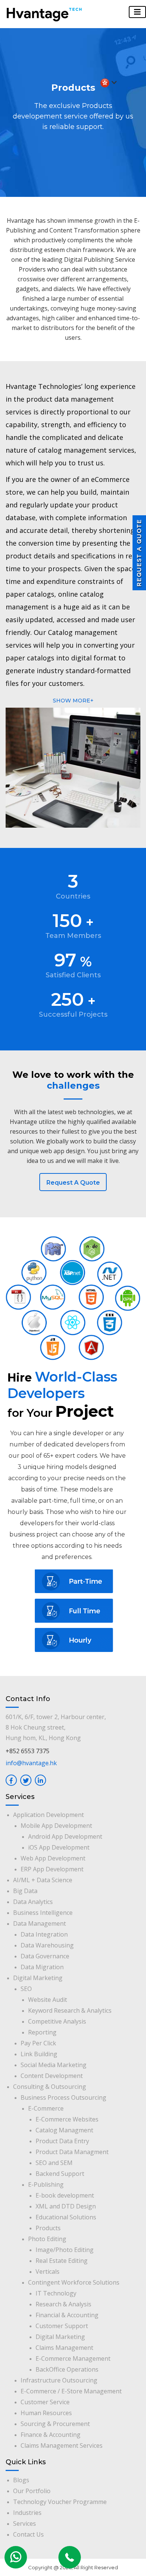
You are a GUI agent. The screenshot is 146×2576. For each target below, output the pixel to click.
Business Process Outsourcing (63, 2097)
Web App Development (53, 1858)
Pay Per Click (38, 2043)
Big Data (25, 1891)
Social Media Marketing (54, 2065)
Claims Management (64, 2348)
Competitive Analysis (57, 2021)
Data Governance (45, 1956)
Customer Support (62, 2326)
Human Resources (46, 2413)
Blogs (21, 2480)
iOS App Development (59, 1847)
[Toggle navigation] (137, 12)
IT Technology (56, 2293)
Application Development (48, 1815)
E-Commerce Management (73, 2358)
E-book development (65, 2195)
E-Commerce (46, 2108)
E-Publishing (46, 2184)
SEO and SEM (54, 2163)
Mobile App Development (56, 1826)
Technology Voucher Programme (60, 2502)
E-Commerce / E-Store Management (71, 2391)
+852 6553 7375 (28, 1751)
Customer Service (45, 2402)
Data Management (39, 1923)
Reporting (42, 2032)
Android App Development (65, 1836)
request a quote (73, 1183)
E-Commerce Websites (67, 2119)
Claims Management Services (62, 2445)
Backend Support (60, 2174)
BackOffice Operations (67, 2369)
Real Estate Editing (62, 2261)
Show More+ (73, 701)
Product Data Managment (72, 2152)
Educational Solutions (66, 2217)
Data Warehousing (47, 1945)
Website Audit (48, 2000)
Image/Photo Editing (65, 2250)
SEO (26, 1989)
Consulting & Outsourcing (50, 2087)
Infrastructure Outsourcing (59, 2380)
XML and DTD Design (66, 2206)
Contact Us (28, 2534)
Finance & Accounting (51, 2435)
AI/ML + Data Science (43, 1880)
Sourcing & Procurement (55, 2424)
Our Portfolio (32, 2491)
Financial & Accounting (67, 2315)
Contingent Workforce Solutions (74, 2282)
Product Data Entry (62, 2141)
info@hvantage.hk (31, 1763)
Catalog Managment (64, 2130)
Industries (27, 2513)
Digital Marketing (38, 1978)
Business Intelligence (43, 1913)
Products (48, 2228)
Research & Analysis (63, 2304)
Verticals (48, 2271)
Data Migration (42, 1967)
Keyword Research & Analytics (70, 2010)
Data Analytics (33, 1902)
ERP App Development (52, 1869)
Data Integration (44, 1934)
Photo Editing (47, 2239)
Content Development (52, 2076)
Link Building (39, 2054)
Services (25, 2523)
